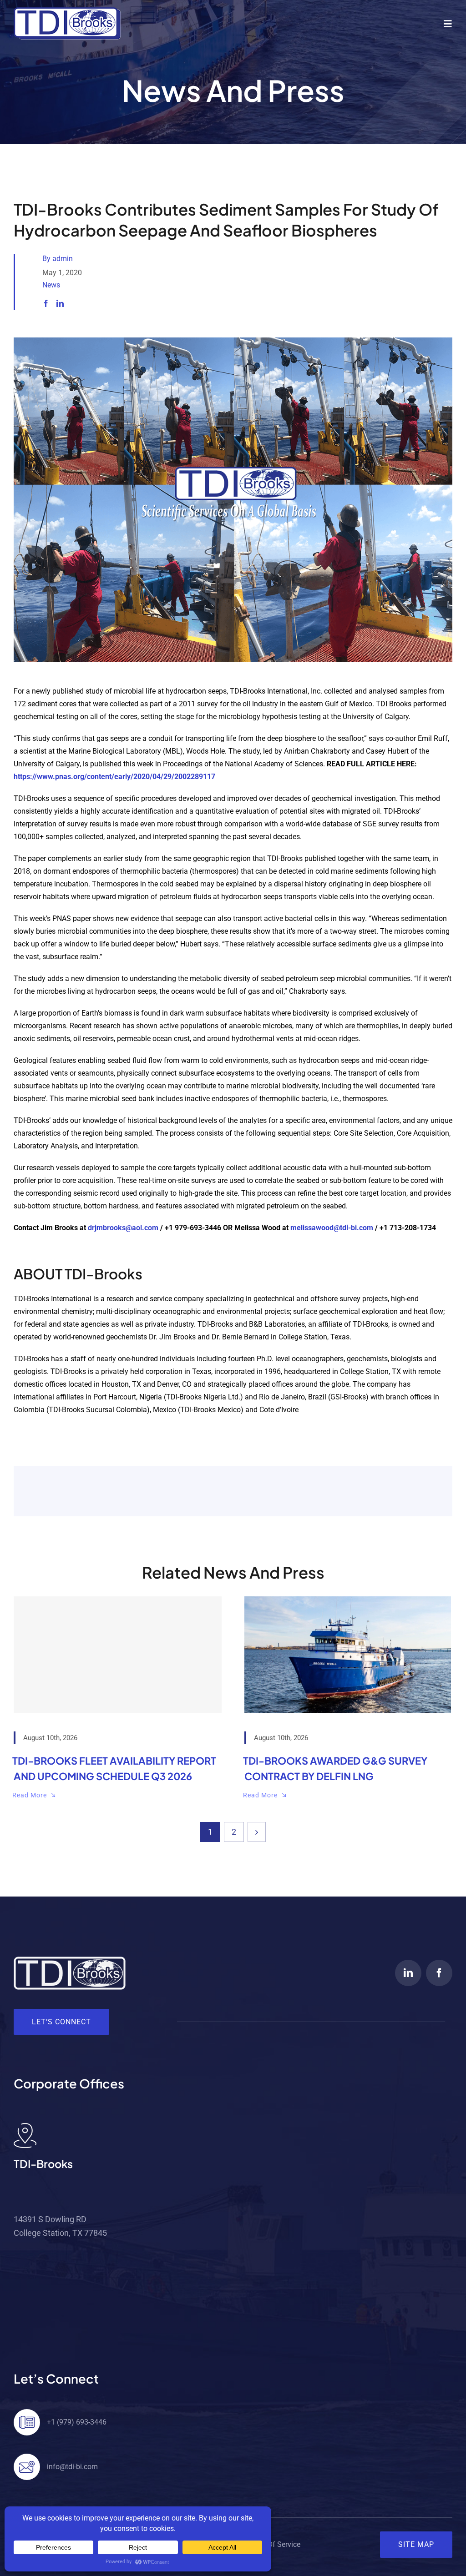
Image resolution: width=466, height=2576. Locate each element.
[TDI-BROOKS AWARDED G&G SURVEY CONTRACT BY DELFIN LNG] (348, 1655)
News (51, 285)
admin (63, 259)
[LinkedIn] (60, 304)
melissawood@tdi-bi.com (332, 1228)
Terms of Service (273, 2544)
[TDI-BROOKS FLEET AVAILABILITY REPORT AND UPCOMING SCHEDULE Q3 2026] (118, 1655)
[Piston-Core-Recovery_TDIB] (233, 341)
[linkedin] (408, 1973)
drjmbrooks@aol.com (123, 1228)
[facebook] (439, 1973)
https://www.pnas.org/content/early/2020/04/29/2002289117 (114, 777)
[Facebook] (46, 304)
